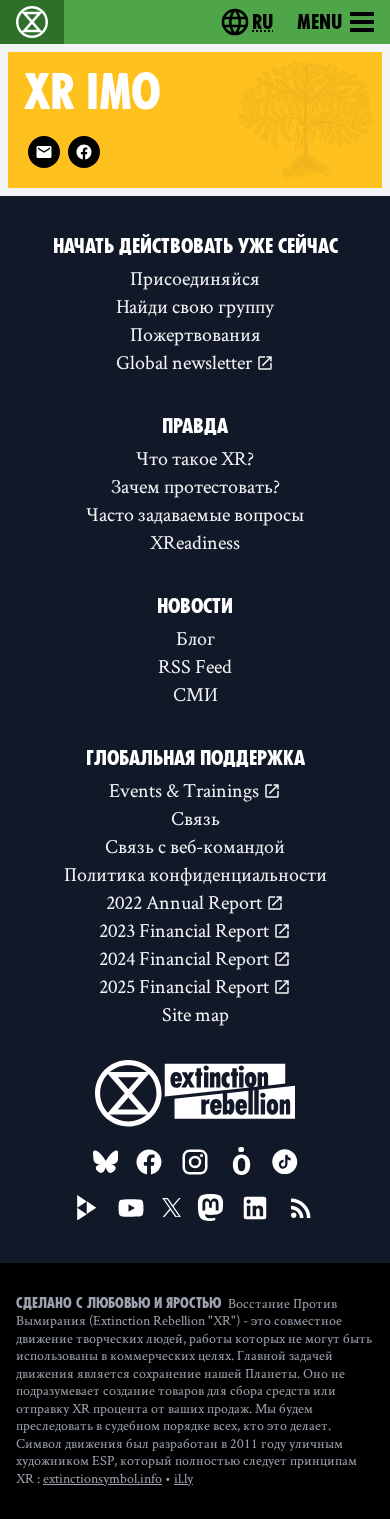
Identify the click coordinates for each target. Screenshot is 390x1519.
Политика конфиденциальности (195, 874)
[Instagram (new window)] (195, 1162)
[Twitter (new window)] (172, 1208)
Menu (319, 22)
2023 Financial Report (186, 930)
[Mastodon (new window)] (210, 1207)
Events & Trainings (186, 790)
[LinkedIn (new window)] (255, 1208)
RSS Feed (195, 666)
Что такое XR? (195, 458)
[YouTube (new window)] (131, 1208)
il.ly (183, 1478)
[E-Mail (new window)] (44, 152)
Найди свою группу (195, 306)
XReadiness (195, 542)
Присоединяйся (195, 278)
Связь (195, 818)
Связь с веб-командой (195, 846)
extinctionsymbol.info (102, 1478)
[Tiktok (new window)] (285, 1162)
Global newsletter (186, 362)
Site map (195, 1014)
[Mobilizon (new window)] (241, 1162)
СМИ (195, 694)
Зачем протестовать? (195, 486)
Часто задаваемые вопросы (195, 514)
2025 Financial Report (186, 986)
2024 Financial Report (186, 958)
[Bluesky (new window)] (106, 1162)
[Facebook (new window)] (84, 152)
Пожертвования (195, 334)
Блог (195, 638)
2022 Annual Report (186, 902)
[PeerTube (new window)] (87, 1208)
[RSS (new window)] (301, 1208)
